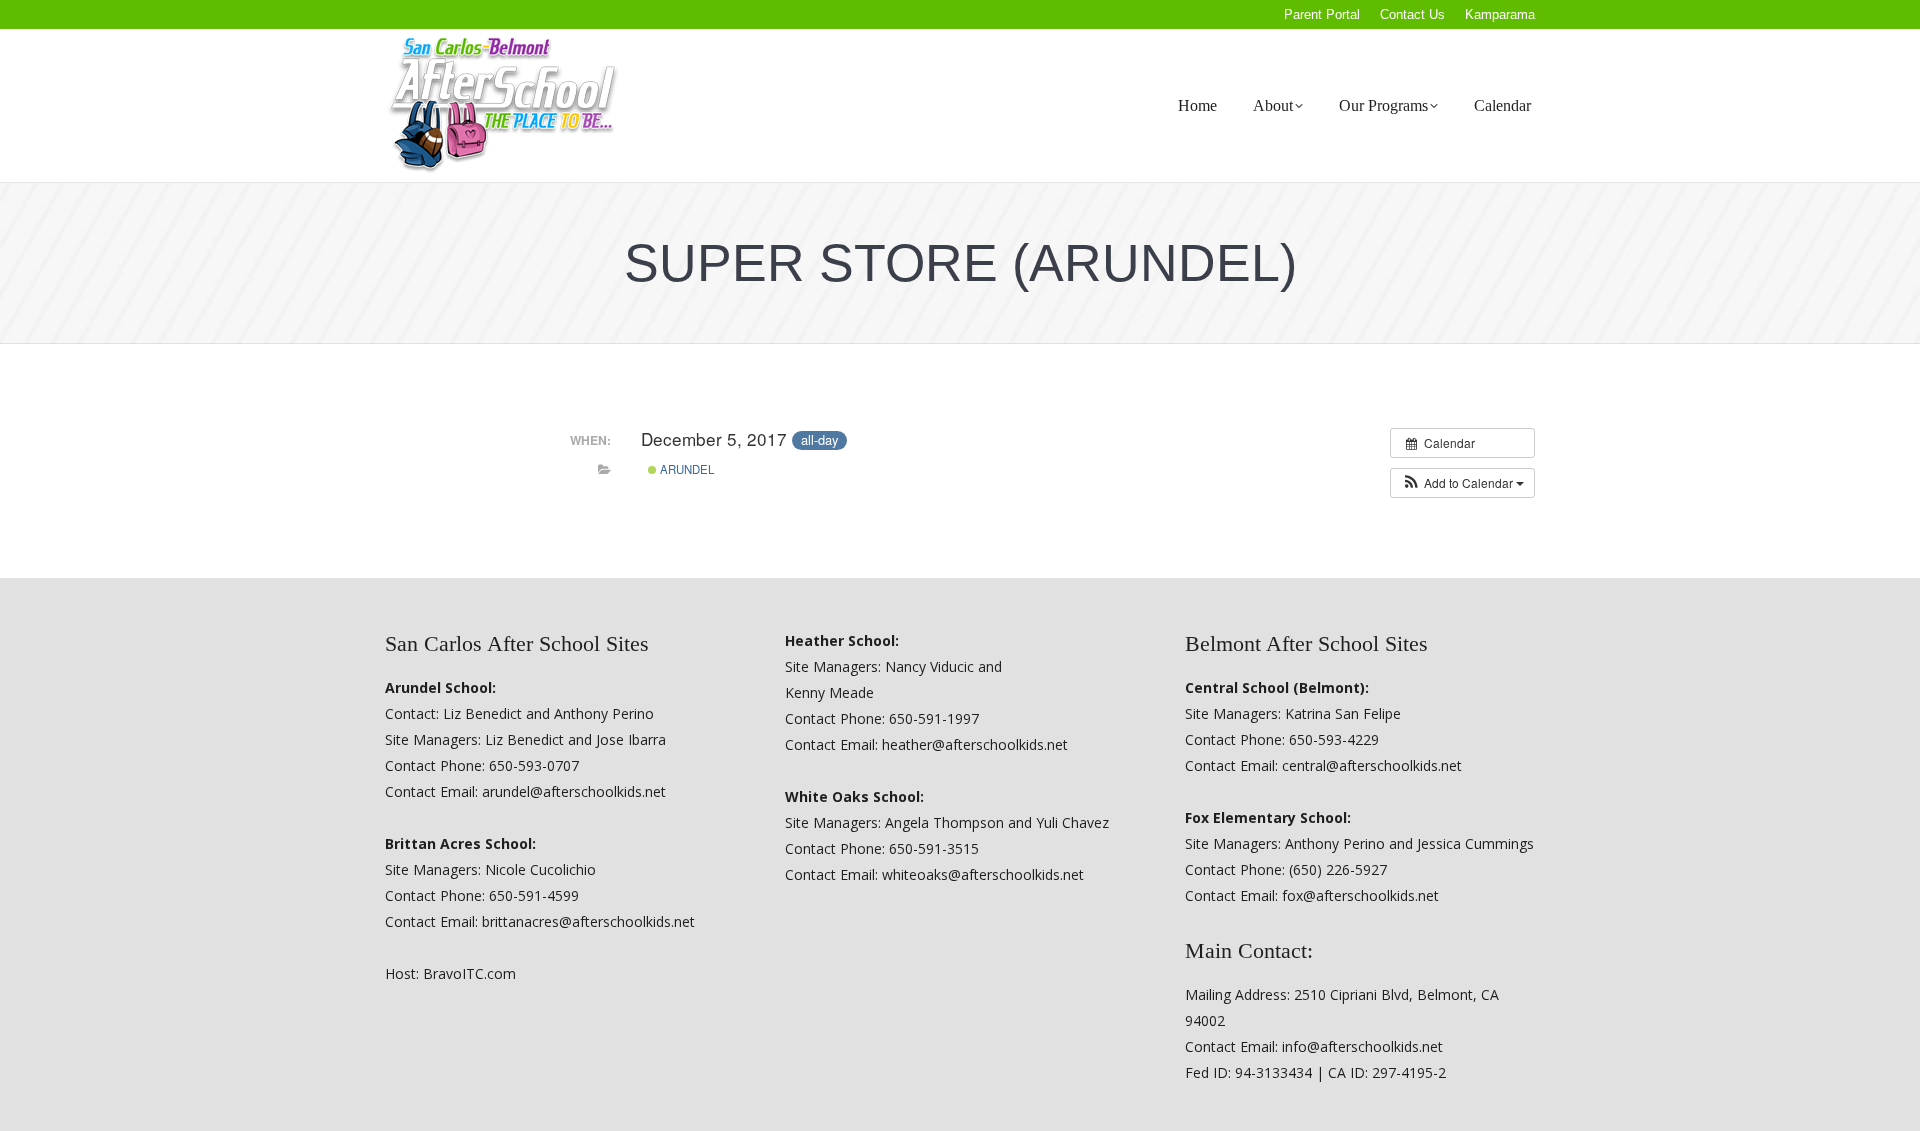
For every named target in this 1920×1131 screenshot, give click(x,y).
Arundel (685, 469)
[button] (1462, 483)
